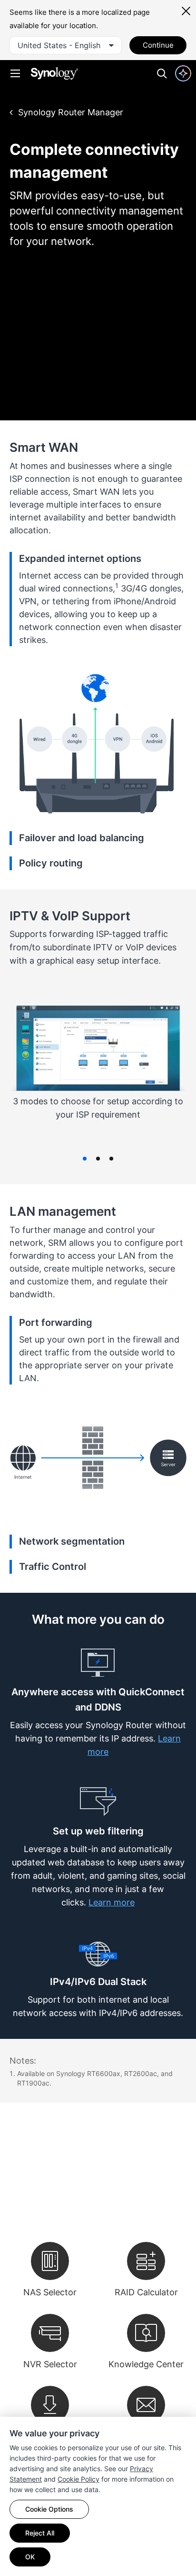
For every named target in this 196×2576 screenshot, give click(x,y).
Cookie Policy (78, 2479)
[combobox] (66, 45)
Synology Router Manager (71, 112)
